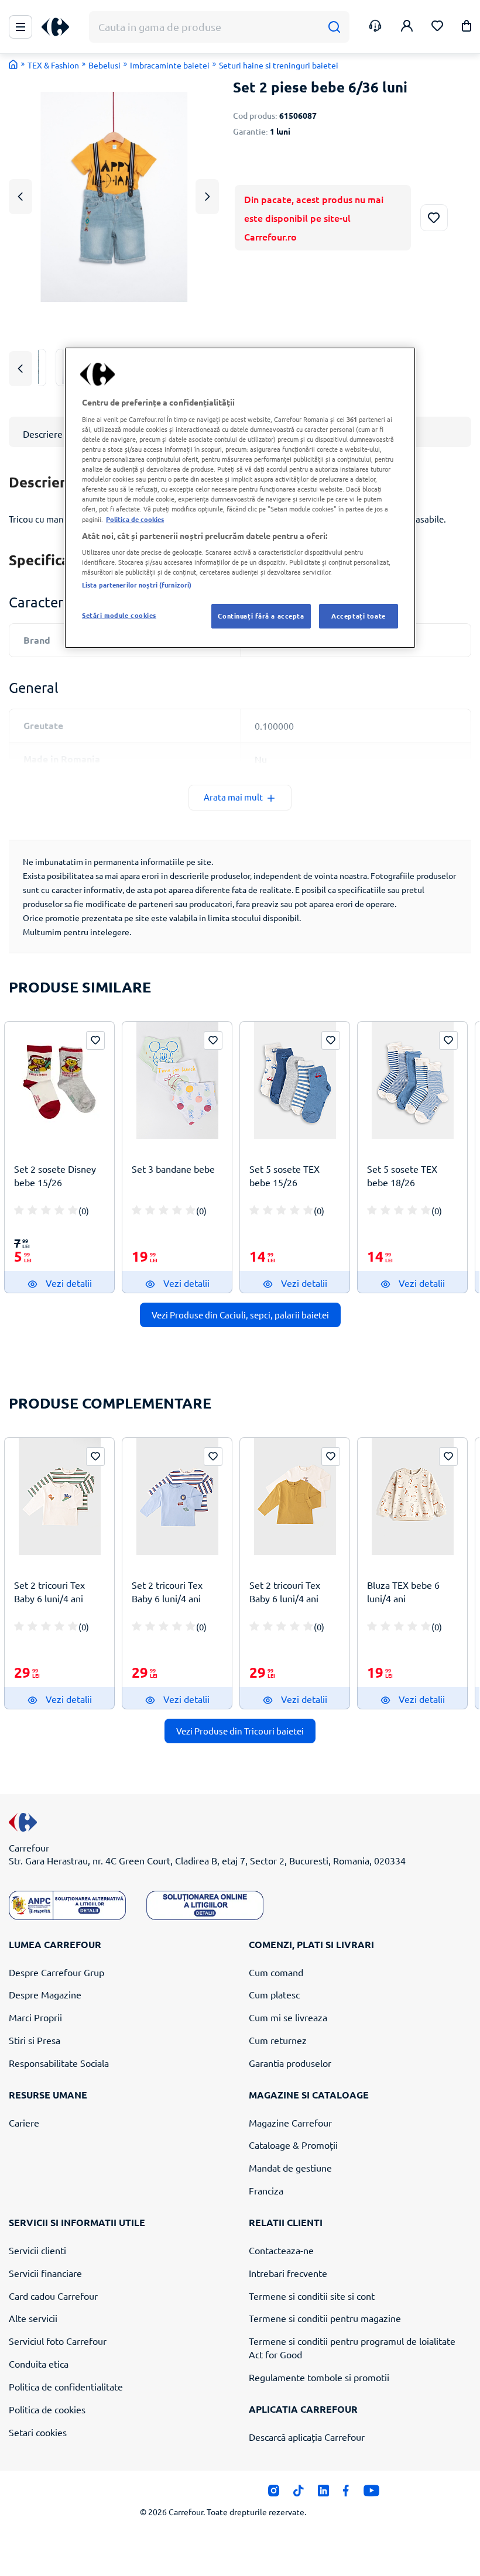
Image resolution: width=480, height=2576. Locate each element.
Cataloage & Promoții (293, 2145)
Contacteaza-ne (281, 2250)
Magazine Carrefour (290, 2122)
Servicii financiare (45, 2273)
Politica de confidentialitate (66, 2386)
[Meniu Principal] (20, 27)
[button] (467, 28)
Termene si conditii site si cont (312, 2296)
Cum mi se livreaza (288, 2017)
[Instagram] (274, 2493)
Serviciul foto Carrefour (58, 2341)
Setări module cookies (119, 615)
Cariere (24, 2122)
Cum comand (276, 1972)
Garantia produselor (290, 2063)
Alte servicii (33, 2318)
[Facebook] (346, 2493)
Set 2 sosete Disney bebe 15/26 (55, 1175)
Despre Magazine (45, 1994)
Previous (20, 196)
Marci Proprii (35, 2017)
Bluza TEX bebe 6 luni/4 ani (403, 1591)
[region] (240, 498)
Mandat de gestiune (290, 2168)
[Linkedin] (323, 2493)
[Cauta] (334, 27)
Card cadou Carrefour (53, 2296)
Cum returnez (278, 2040)
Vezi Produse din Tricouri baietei (240, 1731)
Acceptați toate (359, 616)
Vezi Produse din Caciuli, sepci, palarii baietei (240, 1315)
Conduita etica (39, 2364)
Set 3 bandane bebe (173, 1169)
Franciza (266, 2190)
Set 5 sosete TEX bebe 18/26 (402, 1175)
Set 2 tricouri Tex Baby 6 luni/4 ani (49, 1591)
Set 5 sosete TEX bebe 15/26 (284, 1175)
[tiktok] (298, 2493)
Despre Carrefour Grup (56, 1972)
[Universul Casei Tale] (60, 27)
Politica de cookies (47, 2409)
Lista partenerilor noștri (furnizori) (137, 585)
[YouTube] (371, 2493)
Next (208, 196)
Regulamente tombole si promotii (319, 2377)
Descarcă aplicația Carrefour (307, 2437)
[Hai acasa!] (13, 64)
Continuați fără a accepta (261, 616)
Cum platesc (274, 1994)
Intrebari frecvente (288, 2273)
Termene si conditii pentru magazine (325, 2318)
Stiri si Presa (35, 2040)
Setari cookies (38, 2432)
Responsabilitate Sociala (59, 2063)
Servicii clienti (37, 2250)
